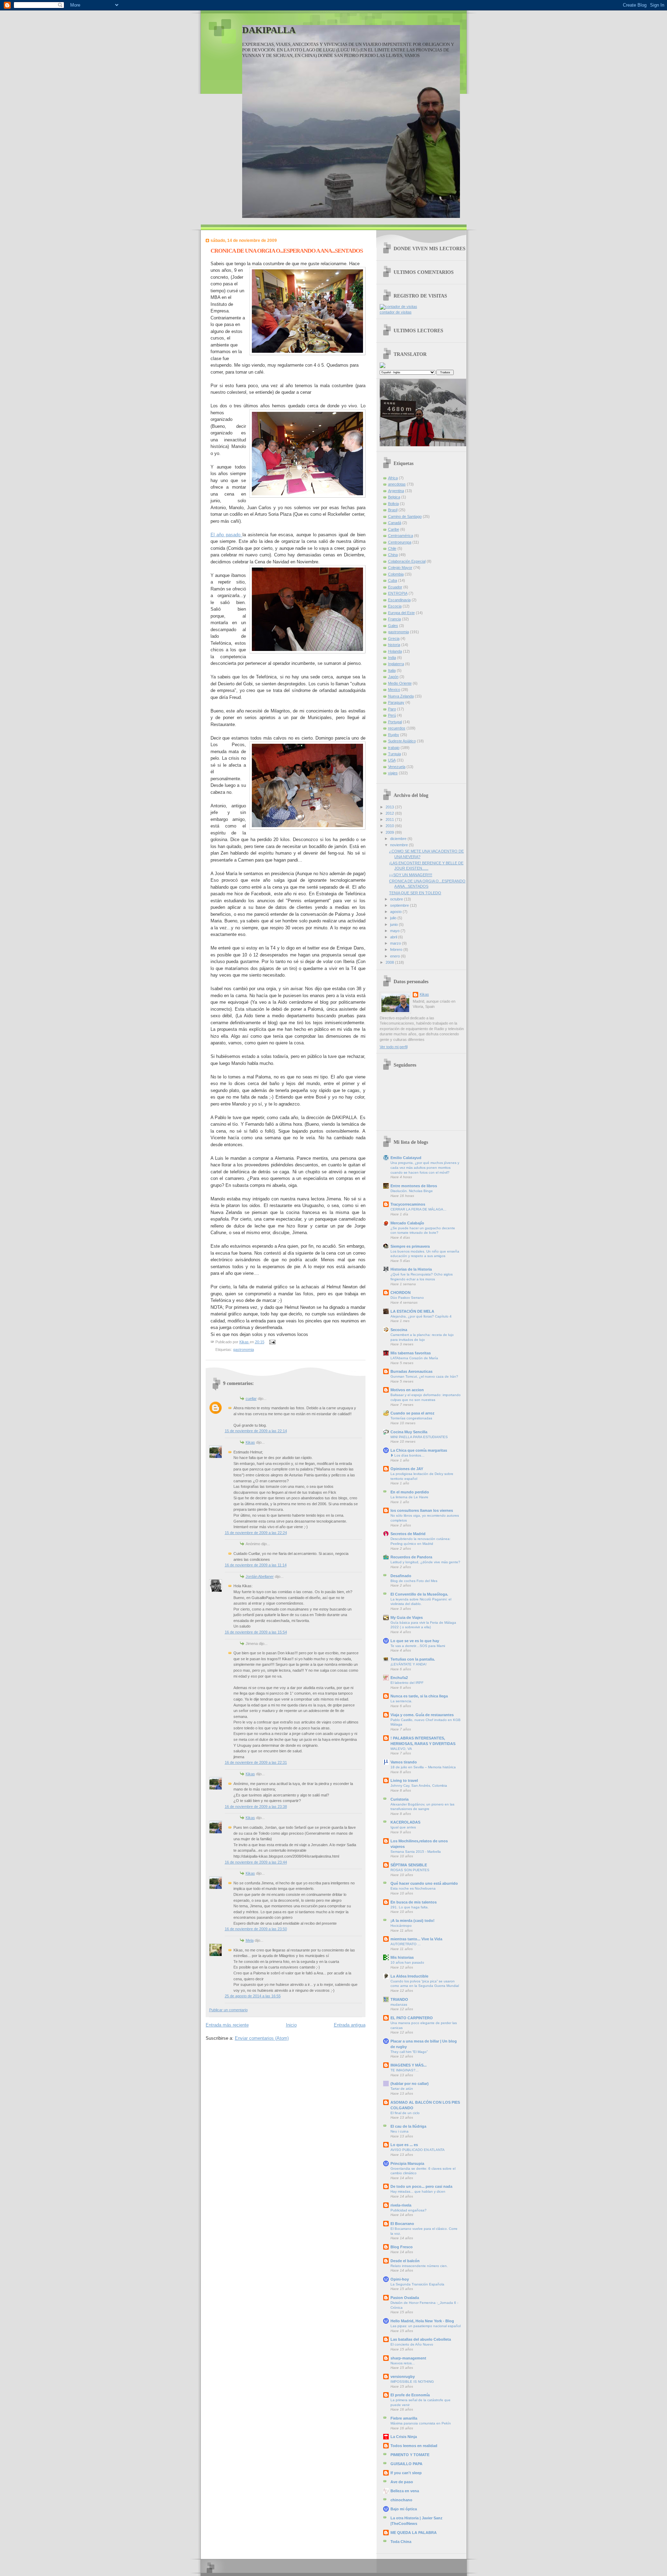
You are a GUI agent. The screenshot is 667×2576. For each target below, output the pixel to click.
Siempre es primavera (410, 1246)
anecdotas (397, 484)
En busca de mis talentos (414, 1902)
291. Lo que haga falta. (410, 1907)
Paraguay (396, 702)
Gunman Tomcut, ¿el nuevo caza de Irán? (424, 1376)
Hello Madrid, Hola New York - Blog (422, 2321)
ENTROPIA (398, 593)
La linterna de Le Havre (409, 1497)
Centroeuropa (400, 542)
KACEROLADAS (405, 1822)
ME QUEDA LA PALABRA (414, 2533)
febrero (397, 949)
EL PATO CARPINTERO (412, 2018)
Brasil (393, 510)
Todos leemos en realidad (414, 2446)
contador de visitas (396, 312)
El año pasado (227, 535)
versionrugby (403, 2377)
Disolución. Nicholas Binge (412, 1191)
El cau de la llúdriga (408, 2126)
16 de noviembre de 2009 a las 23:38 (256, 1807)
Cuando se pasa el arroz (413, 1413)
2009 (390, 832)
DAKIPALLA (269, 30)
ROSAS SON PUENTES (410, 1870)
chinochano (401, 2500)
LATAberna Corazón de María (414, 1358)
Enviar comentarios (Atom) (262, 2038)
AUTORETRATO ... (406, 1944)
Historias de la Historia (411, 1269)
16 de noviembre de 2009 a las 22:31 (256, 1762)
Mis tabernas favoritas (411, 1353)
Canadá (395, 523)
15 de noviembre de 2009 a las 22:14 (256, 1431)
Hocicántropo (401, 1926)
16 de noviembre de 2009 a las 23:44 (256, 1862)
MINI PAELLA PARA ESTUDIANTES (419, 1437)
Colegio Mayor (400, 568)
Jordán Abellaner (260, 1576)
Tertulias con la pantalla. (413, 1659)
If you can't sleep (406, 2473)
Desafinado (401, 1576)
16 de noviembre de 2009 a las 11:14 (256, 1565)
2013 (390, 807)
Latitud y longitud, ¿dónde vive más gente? (425, 1562)
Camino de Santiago (405, 516)
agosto (396, 912)
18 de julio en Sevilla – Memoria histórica (423, 1767)
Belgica (394, 497)
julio (394, 918)
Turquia (394, 754)
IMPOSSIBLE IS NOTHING (412, 2382)
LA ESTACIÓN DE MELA (412, 1311)
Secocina (399, 1330)
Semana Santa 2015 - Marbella (416, 1852)
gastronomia (244, 1350)
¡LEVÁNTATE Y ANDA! (409, 1664)
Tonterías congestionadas (411, 1418)
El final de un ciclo (405, 2113)
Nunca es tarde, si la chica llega (419, 1696)
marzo (396, 943)
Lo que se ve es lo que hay (415, 1641)
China (393, 555)
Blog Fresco (402, 2247)
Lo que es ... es (404, 2145)
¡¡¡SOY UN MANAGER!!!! (411, 875)
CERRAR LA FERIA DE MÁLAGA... (418, 1209)
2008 (390, 962)
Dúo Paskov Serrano (407, 1298)
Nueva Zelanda (401, 696)
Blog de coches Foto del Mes (414, 1581)
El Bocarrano (402, 2224)
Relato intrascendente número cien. (419, 2266)
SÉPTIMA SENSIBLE (409, 1865)
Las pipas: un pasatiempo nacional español (426, 2326)
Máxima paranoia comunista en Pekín (421, 2423)
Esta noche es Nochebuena (413, 1888)
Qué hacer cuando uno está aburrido (424, 1883)
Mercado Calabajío (407, 1223)
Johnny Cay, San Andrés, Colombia (419, 1786)
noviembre (400, 845)
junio (394, 924)
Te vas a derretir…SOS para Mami (418, 1646)
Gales (393, 626)
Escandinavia (399, 600)
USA (392, 760)
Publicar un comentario (228, 2010)
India (392, 658)
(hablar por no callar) (410, 2084)
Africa (393, 478)
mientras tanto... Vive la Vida (416, 1939)
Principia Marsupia (407, 2163)
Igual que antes (403, 1827)
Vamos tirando (404, 1762)
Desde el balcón (405, 2261)
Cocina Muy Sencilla (409, 1432)
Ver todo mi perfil (394, 1047)
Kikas (250, 1442)
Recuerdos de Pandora (411, 1557)
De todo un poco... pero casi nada (421, 2186)
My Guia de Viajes (407, 1617)
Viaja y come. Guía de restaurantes (422, 1715)
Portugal (395, 722)
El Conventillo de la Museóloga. (419, 1594)
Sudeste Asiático (402, 741)
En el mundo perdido (410, 1492)
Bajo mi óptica (404, 2509)
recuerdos (397, 728)
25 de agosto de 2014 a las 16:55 (253, 1996)
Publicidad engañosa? (409, 2210)
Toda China (401, 2542)
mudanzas (399, 2004)
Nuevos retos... (403, 2363)
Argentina (396, 491)
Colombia (396, 574)
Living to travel (404, 1780)
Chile (392, 548)
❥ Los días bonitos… (407, 1455)
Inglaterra (396, 664)
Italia (392, 670)
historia (394, 645)
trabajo (394, 748)
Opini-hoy (400, 2279)
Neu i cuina (400, 2131)
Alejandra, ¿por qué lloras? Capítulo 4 (421, 1316)
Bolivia (393, 504)
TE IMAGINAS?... (405, 2070)
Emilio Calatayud (406, 1158)
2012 (390, 813)
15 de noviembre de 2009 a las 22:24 (256, 1533)
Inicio (291, 2025)
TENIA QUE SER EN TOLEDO (415, 893)
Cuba (393, 580)
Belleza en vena (405, 2491)
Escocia (395, 606)
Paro (392, 709)
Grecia (394, 638)
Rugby (394, 735)
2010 (390, 826)
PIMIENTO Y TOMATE (410, 2455)
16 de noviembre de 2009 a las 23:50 (256, 1929)
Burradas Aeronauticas (411, 1371)
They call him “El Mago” (409, 2052)
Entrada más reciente (227, 2025)
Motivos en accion (407, 1390)
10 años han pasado (407, 1962)
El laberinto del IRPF (407, 1683)
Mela (250, 1940)
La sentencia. (401, 1701)
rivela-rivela (401, 2205)
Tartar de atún (402, 2089)
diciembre (399, 839)
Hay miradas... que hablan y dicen (418, 2191)
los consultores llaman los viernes (422, 1510)
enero (396, 956)
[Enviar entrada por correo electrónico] (272, 1342)
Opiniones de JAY (407, 1469)
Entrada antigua (350, 2025)
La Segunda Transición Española (417, 2284)
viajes (393, 773)
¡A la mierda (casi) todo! (413, 1921)
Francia (394, 619)
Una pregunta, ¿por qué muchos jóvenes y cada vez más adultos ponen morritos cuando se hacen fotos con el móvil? (425, 1167)
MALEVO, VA (401, 1749)
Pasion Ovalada (405, 2298)
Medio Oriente (400, 683)
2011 (390, 820)
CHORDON (401, 1293)
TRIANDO (399, 1999)
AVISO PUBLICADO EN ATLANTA (418, 2150)
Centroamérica (401, 536)
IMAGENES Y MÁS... (409, 2065)
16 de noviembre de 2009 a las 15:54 (256, 1632)
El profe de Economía (410, 2395)
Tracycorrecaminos (408, 1204)
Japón (393, 677)
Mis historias (402, 1957)
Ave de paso (402, 2482)
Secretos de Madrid (408, 1534)
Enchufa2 (399, 1678)
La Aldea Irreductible (409, 1976)
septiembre (400, 905)
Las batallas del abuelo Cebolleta (421, 2339)
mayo (395, 931)
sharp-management (408, 2358)
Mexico (394, 690)
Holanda (395, 651)
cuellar (251, 1399)
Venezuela (397, 767)
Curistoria (400, 1799)
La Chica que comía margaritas (419, 1450)
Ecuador (395, 587)
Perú (392, 715)
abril (394, 937)
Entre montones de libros (414, 1186)
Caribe (394, 529)
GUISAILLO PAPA (406, 2464)
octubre (397, 899)
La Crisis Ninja (404, 2437)
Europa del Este (401, 613)
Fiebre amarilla (404, 2418)
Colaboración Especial (407, 561)
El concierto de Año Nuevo (412, 2344)
